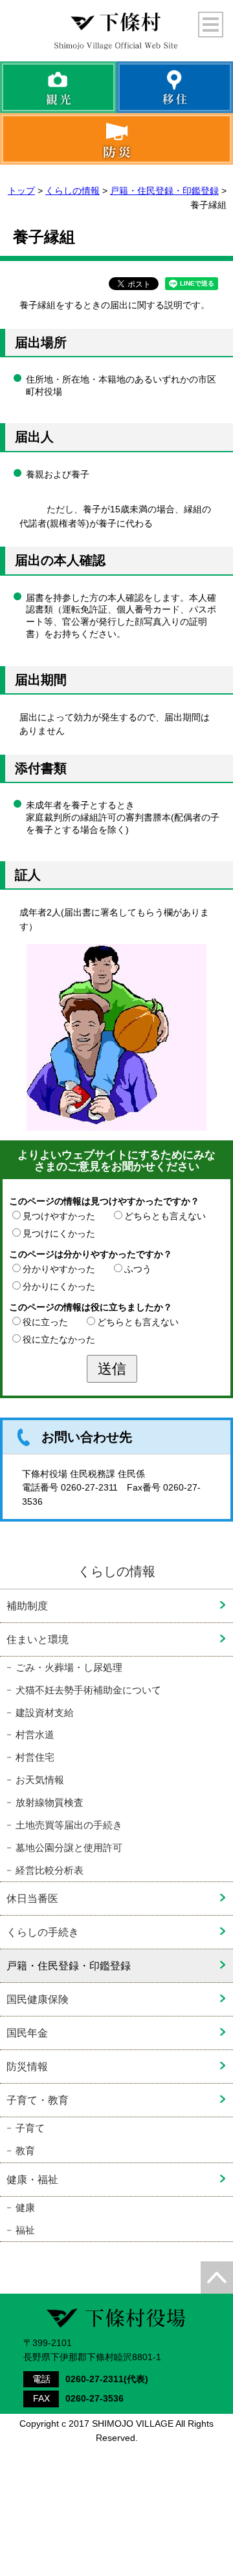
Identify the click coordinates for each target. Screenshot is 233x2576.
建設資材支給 (45, 1713)
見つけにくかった (59, 1233)
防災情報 (27, 2066)
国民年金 (27, 2033)
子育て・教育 (38, 2100)
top (217, 2278)
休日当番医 (32, 1898)
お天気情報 (40, 1780)
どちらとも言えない (165, 1216)
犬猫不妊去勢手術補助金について (88, 1690)
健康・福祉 (32, 2179)
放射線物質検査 (50, 1803)
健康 (25, 2208)
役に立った (45, 1322)
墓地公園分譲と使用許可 (69, 1848)
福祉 (25, 2230)
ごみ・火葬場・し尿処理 (69, 1668)
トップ (21, 191)
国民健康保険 (38, 1999)
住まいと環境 (38, 1639)
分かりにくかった (59, 1286)
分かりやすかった (59, 1269)
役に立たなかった (59, 1339)
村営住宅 (35, 1757)
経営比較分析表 (50, 1870)
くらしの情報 (72, 191)
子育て (30, 2128)
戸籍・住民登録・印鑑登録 (164, 191)
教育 (25, 2151)
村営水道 (35, 1735)
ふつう (138, 1269)
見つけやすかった (59, 1216)
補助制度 (27, 1606)
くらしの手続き (43, 1932)
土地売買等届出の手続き (69, 1825)
